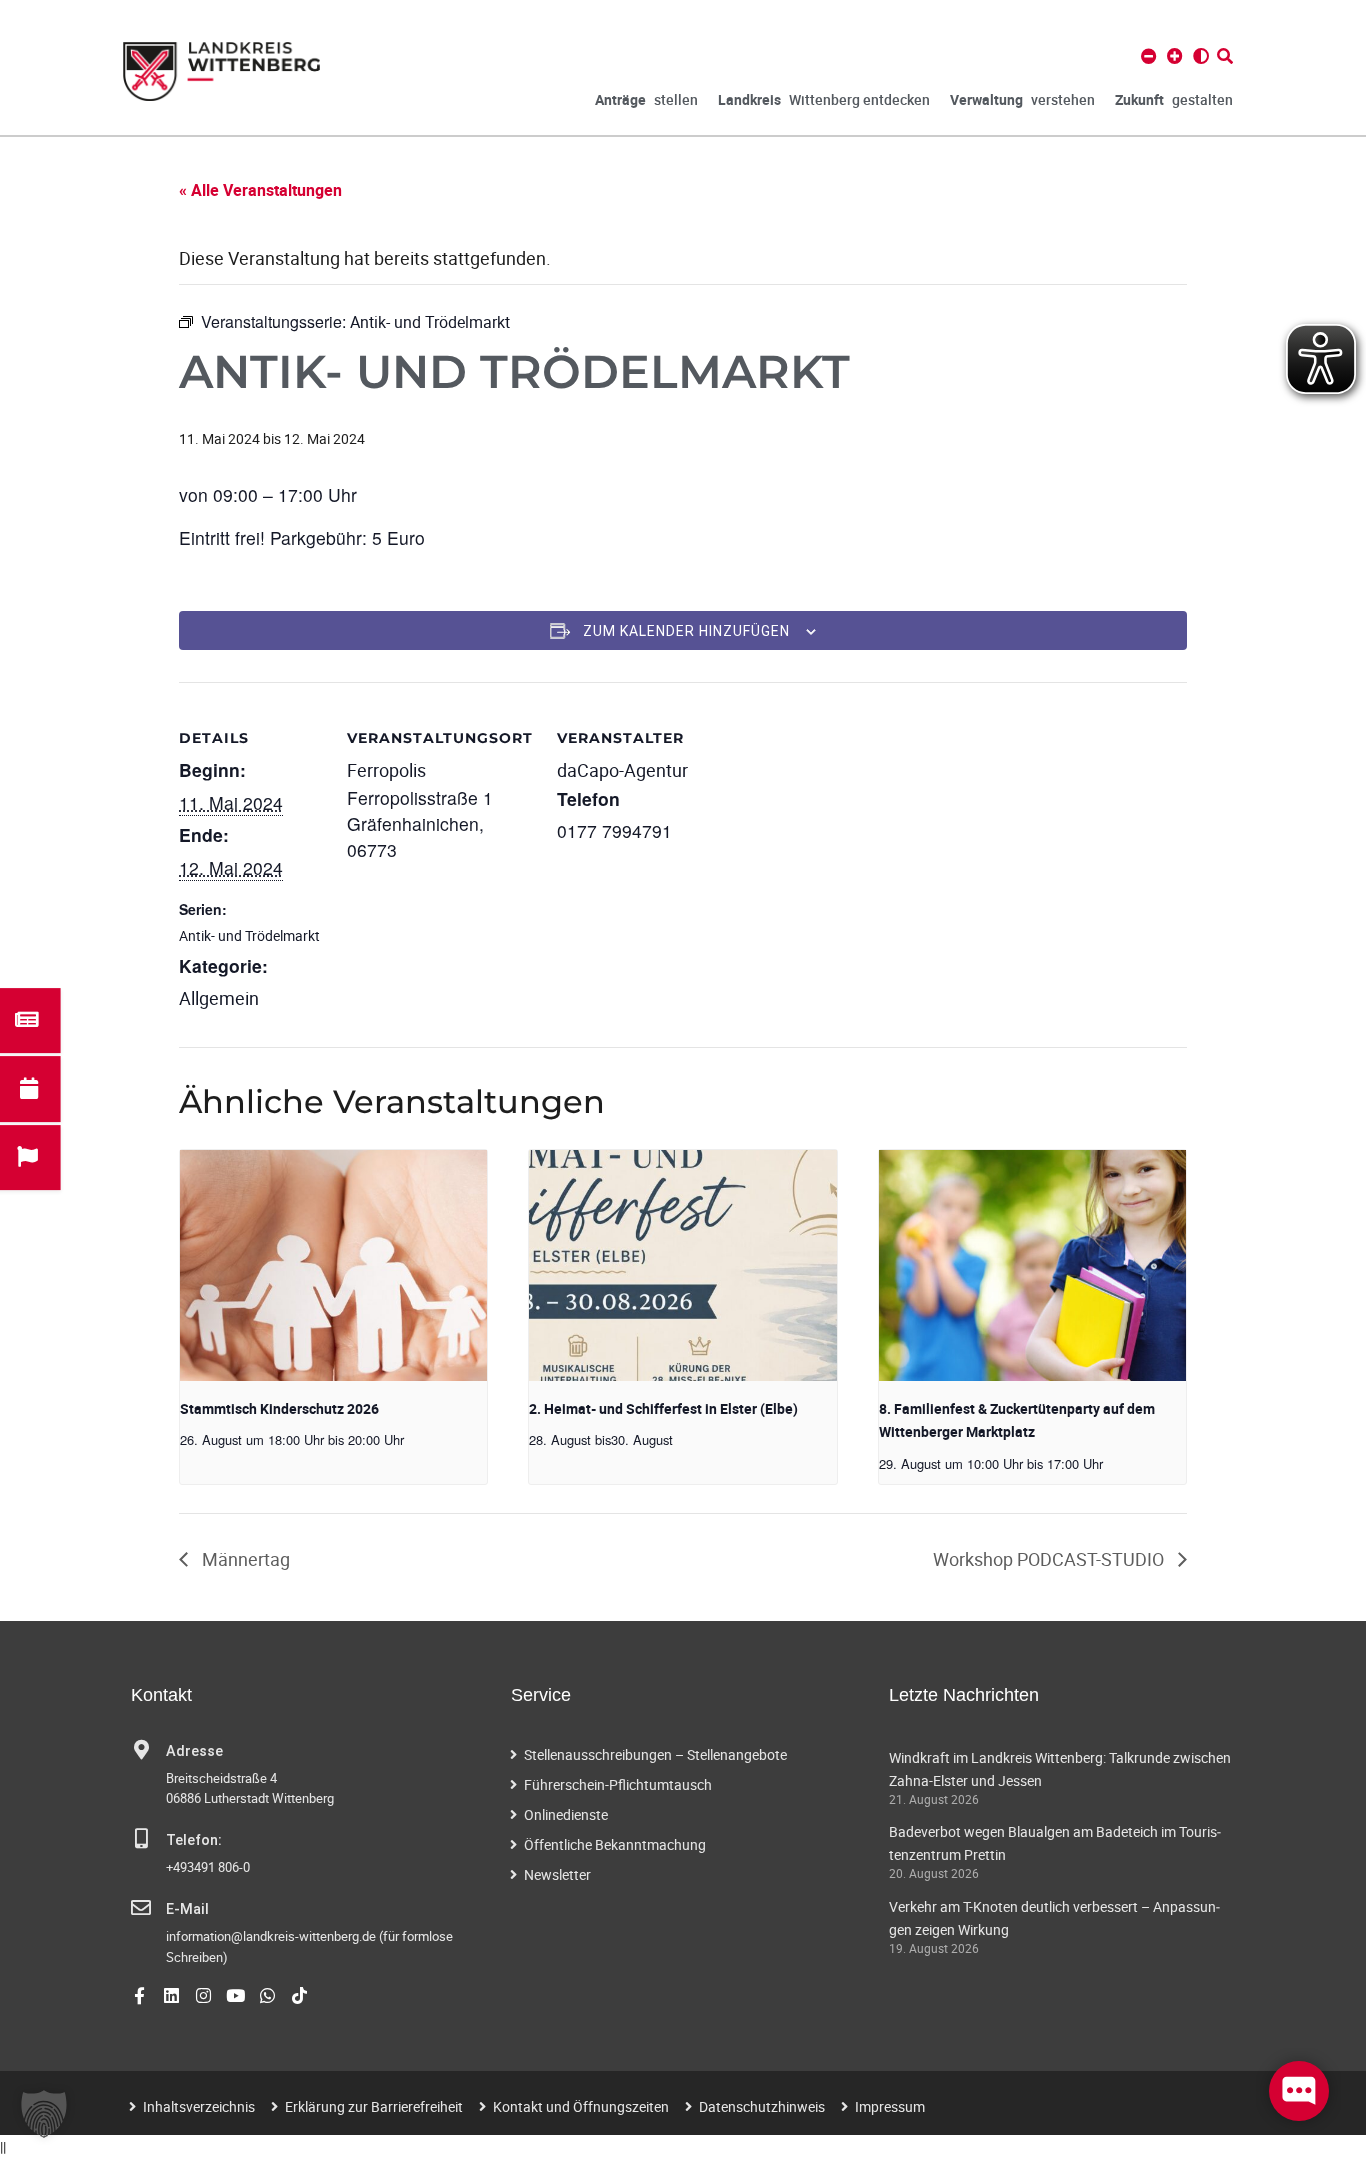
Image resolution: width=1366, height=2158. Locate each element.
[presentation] (333, 1265)
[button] (44, 2114)
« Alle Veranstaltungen (260, 190)
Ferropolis (386, 770)
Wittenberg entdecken (824, 99)
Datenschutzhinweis (762, 2106)
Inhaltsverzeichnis (199, 2106)
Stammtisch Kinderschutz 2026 (279, 1408)
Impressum (890, 2106)
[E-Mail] (141, 1908)
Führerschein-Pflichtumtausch (618, 1784)
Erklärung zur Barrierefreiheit (374, 2106)
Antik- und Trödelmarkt (249, 935)
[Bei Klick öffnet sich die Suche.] (1225, 56)
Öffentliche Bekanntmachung (615, 1844)
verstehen (1022, 99)
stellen (646, 99)
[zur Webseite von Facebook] (139, 1995)
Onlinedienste (566, 1814)
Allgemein (219, 998)
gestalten (1174, 99)
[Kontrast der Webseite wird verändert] (1201, 56)
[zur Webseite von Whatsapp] (267, 1995)
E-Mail (187, 1909)
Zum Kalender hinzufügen (686, 631)
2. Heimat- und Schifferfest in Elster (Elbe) (663, 1408)
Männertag (244, 1559)
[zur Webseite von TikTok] (299, 1995)
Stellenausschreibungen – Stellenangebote (655, 1754)
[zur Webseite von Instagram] (203, 1995)
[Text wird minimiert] (1149, 56)
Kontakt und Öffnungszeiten (581, 2106)
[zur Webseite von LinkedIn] (171, 1995)
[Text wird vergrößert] (1175, 56)
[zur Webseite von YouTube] (235, 1995)
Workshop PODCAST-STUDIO (1050, 1559)
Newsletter (557, 1874)
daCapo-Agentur (622, 770)
